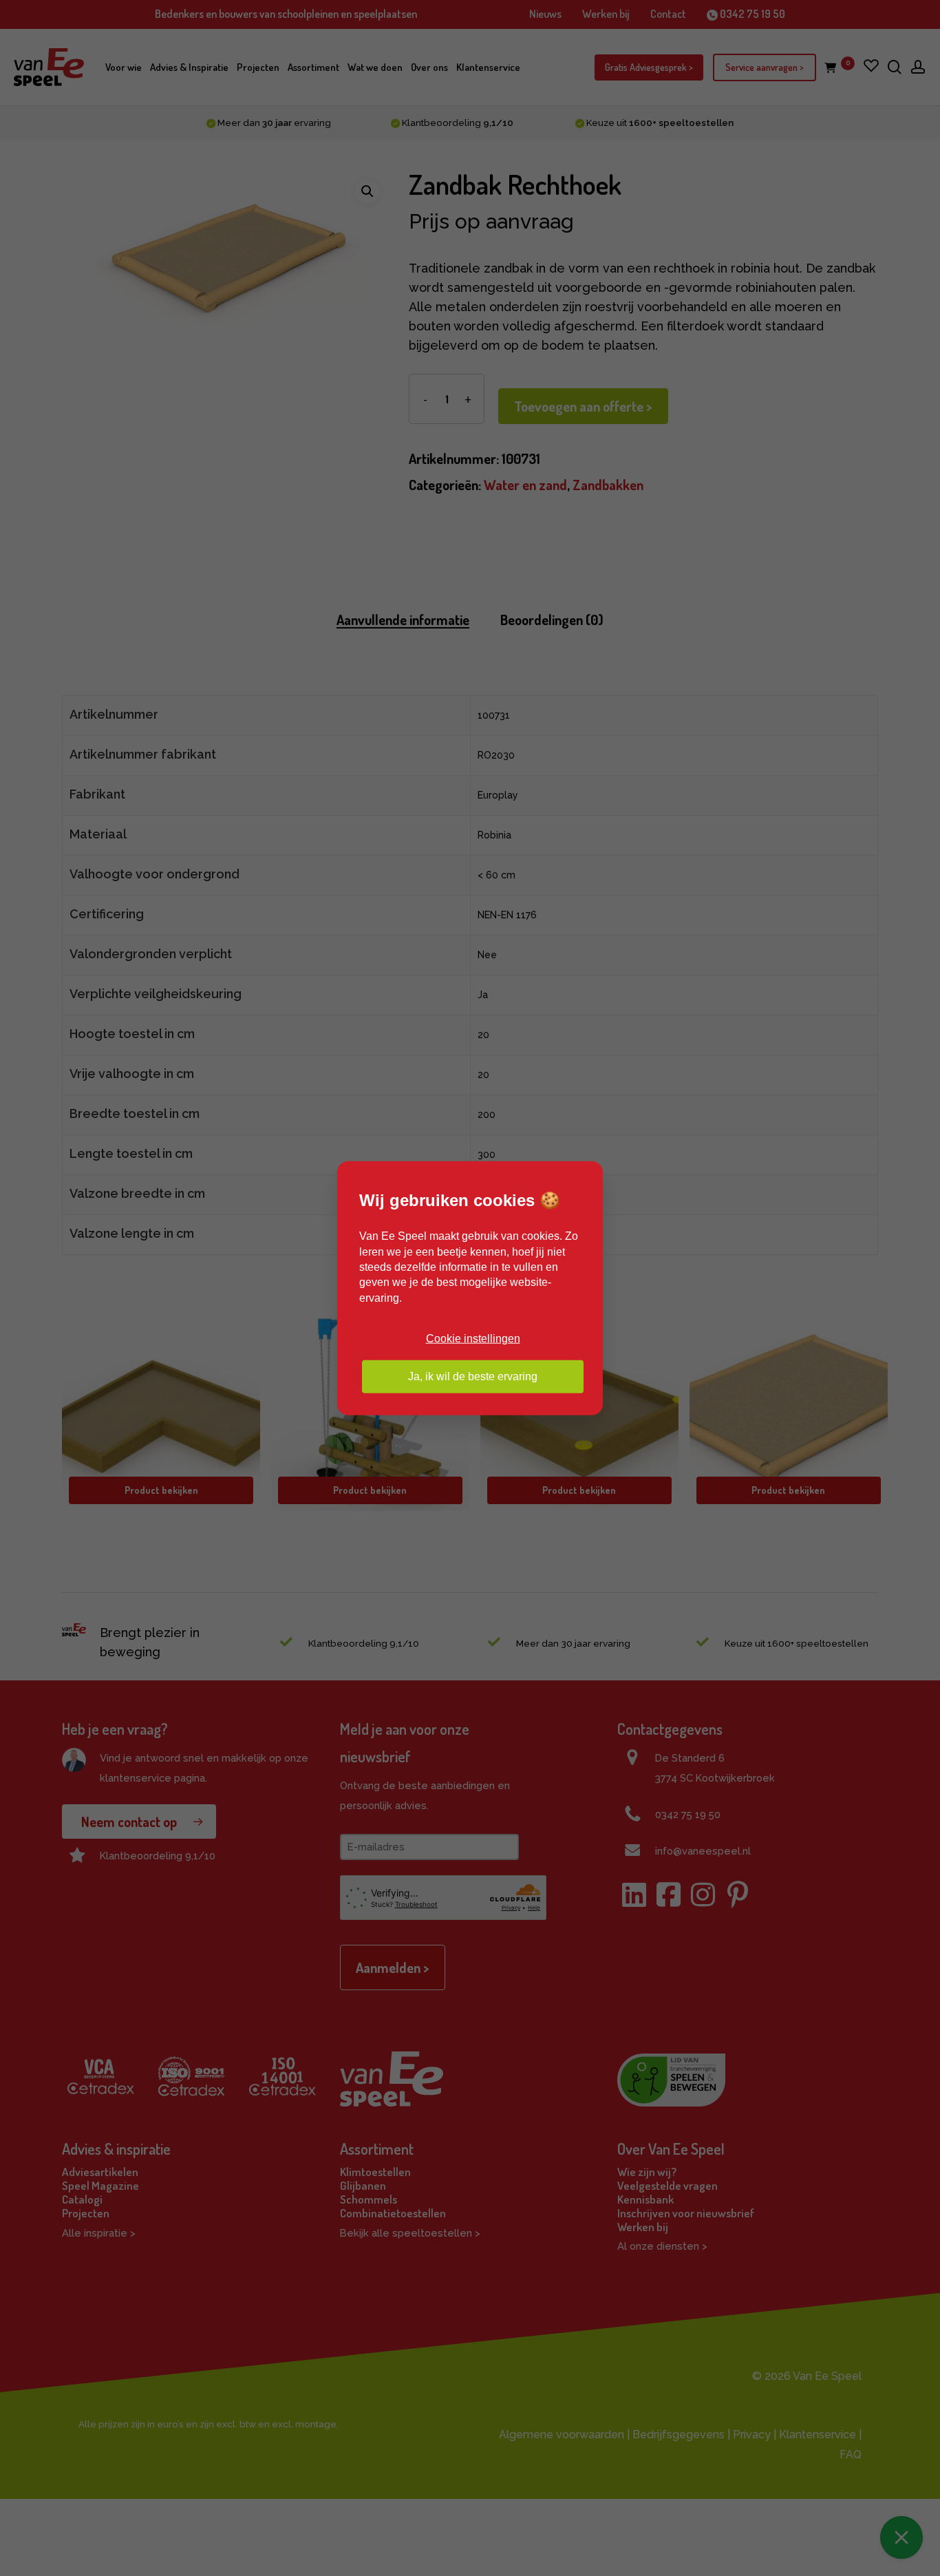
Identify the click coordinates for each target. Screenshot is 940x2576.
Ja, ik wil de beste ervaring (473, 1376)
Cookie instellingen (473, 1339)
